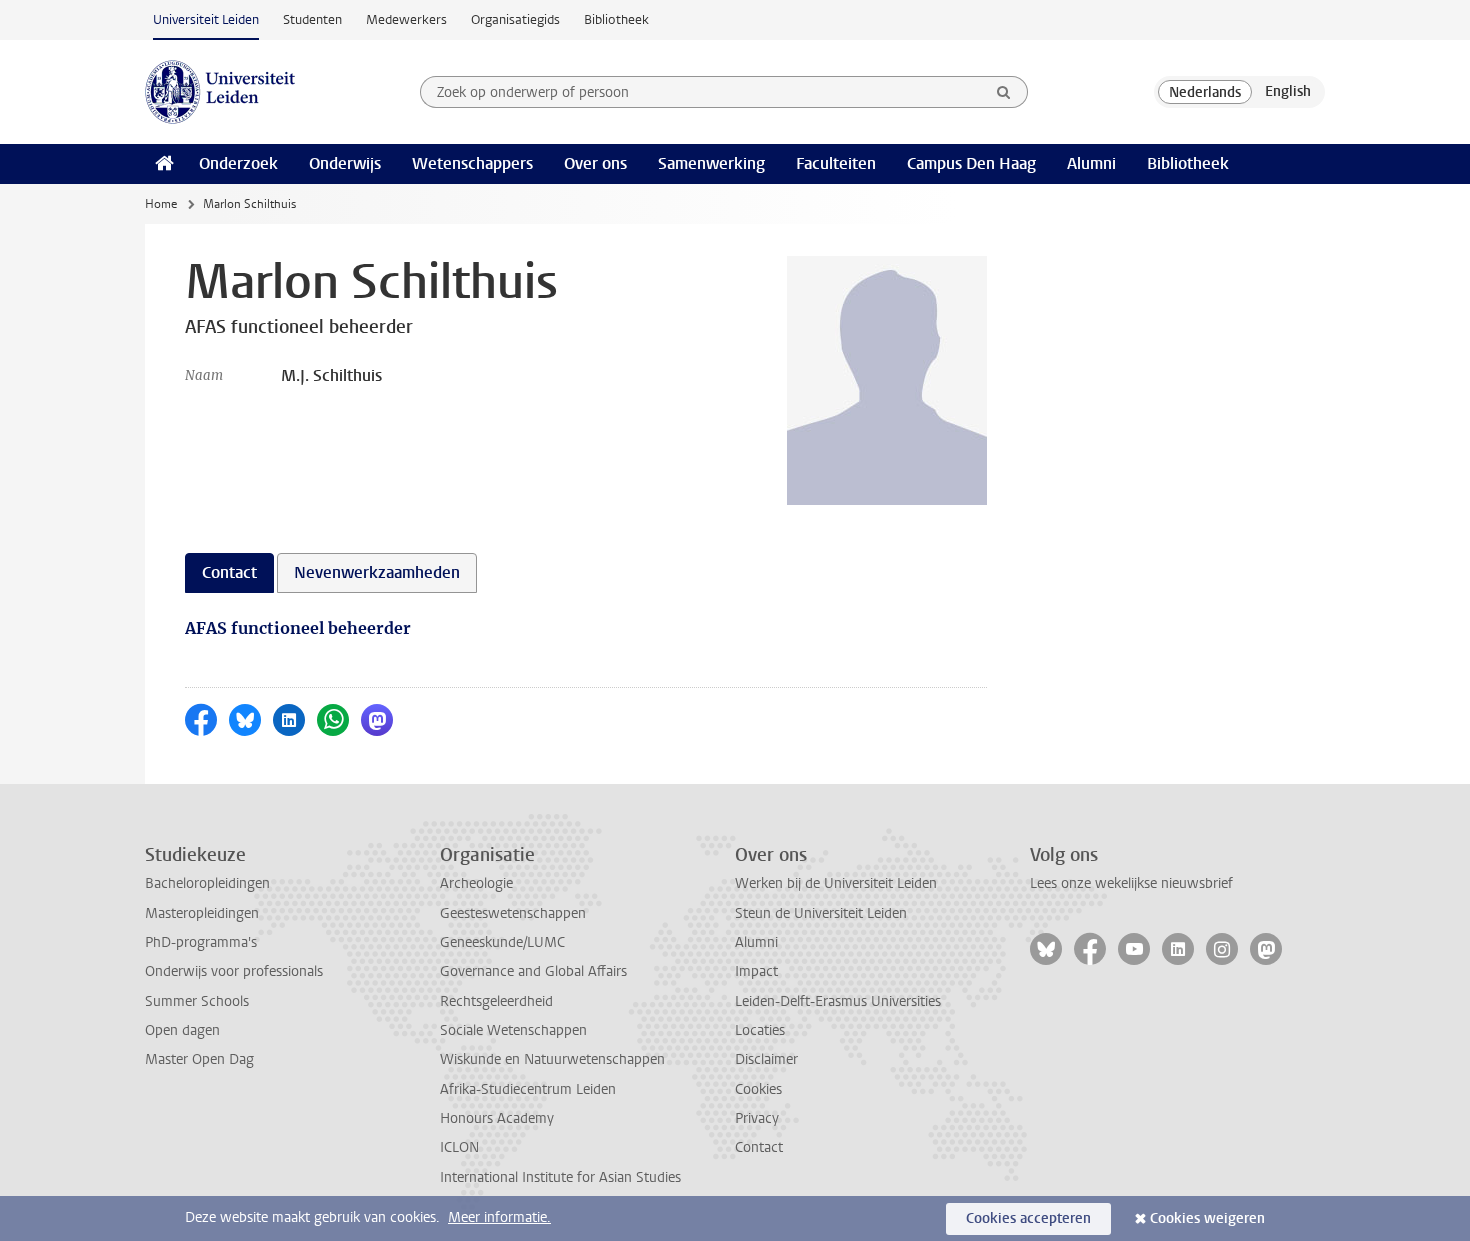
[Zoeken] (1004, 92)
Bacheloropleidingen (207, 883)
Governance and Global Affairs (533, 971)
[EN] (1288, 92)
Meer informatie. (499, 1217)
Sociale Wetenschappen (513, 1030)
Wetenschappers (472, 163)
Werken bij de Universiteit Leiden (836, 883)
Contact (759, 1147)
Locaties (760, 1030)
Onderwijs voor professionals (234, 971)
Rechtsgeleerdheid (496, 1001)
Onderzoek (238, 163)
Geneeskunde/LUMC (502, 942)
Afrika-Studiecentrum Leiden (528, 1089)
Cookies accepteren (1028, 1218)
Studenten (312, 19)
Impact (756, 971)
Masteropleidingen (202, 913)
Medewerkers (406, 19)
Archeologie (476, 883)
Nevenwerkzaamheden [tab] (377, 572)
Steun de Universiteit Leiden (821, 913)
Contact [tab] (229, 572)
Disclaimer (766, 1059)
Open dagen (182, 1030)
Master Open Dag (199, 1059)
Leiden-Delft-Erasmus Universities (838, 1001)
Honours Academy (497, 1118)
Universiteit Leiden (206, 19)
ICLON (459, 1147)
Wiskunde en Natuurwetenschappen (552, 1059)
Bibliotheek (616, 19)
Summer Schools (197, 1001)
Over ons (595, 163)
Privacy (757, 1118)
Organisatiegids (515, 19)
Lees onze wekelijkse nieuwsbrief (1131, 883)
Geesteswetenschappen (513, 913)
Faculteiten (836, 163)
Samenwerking (711, 163)
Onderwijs (345, 163)
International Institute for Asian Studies (560, 1177)
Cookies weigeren (1207, 1218)
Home (161, 204)
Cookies (758, 1089)
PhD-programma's (201, 942)
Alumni (1091, 163)
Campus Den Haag (971, 163)
